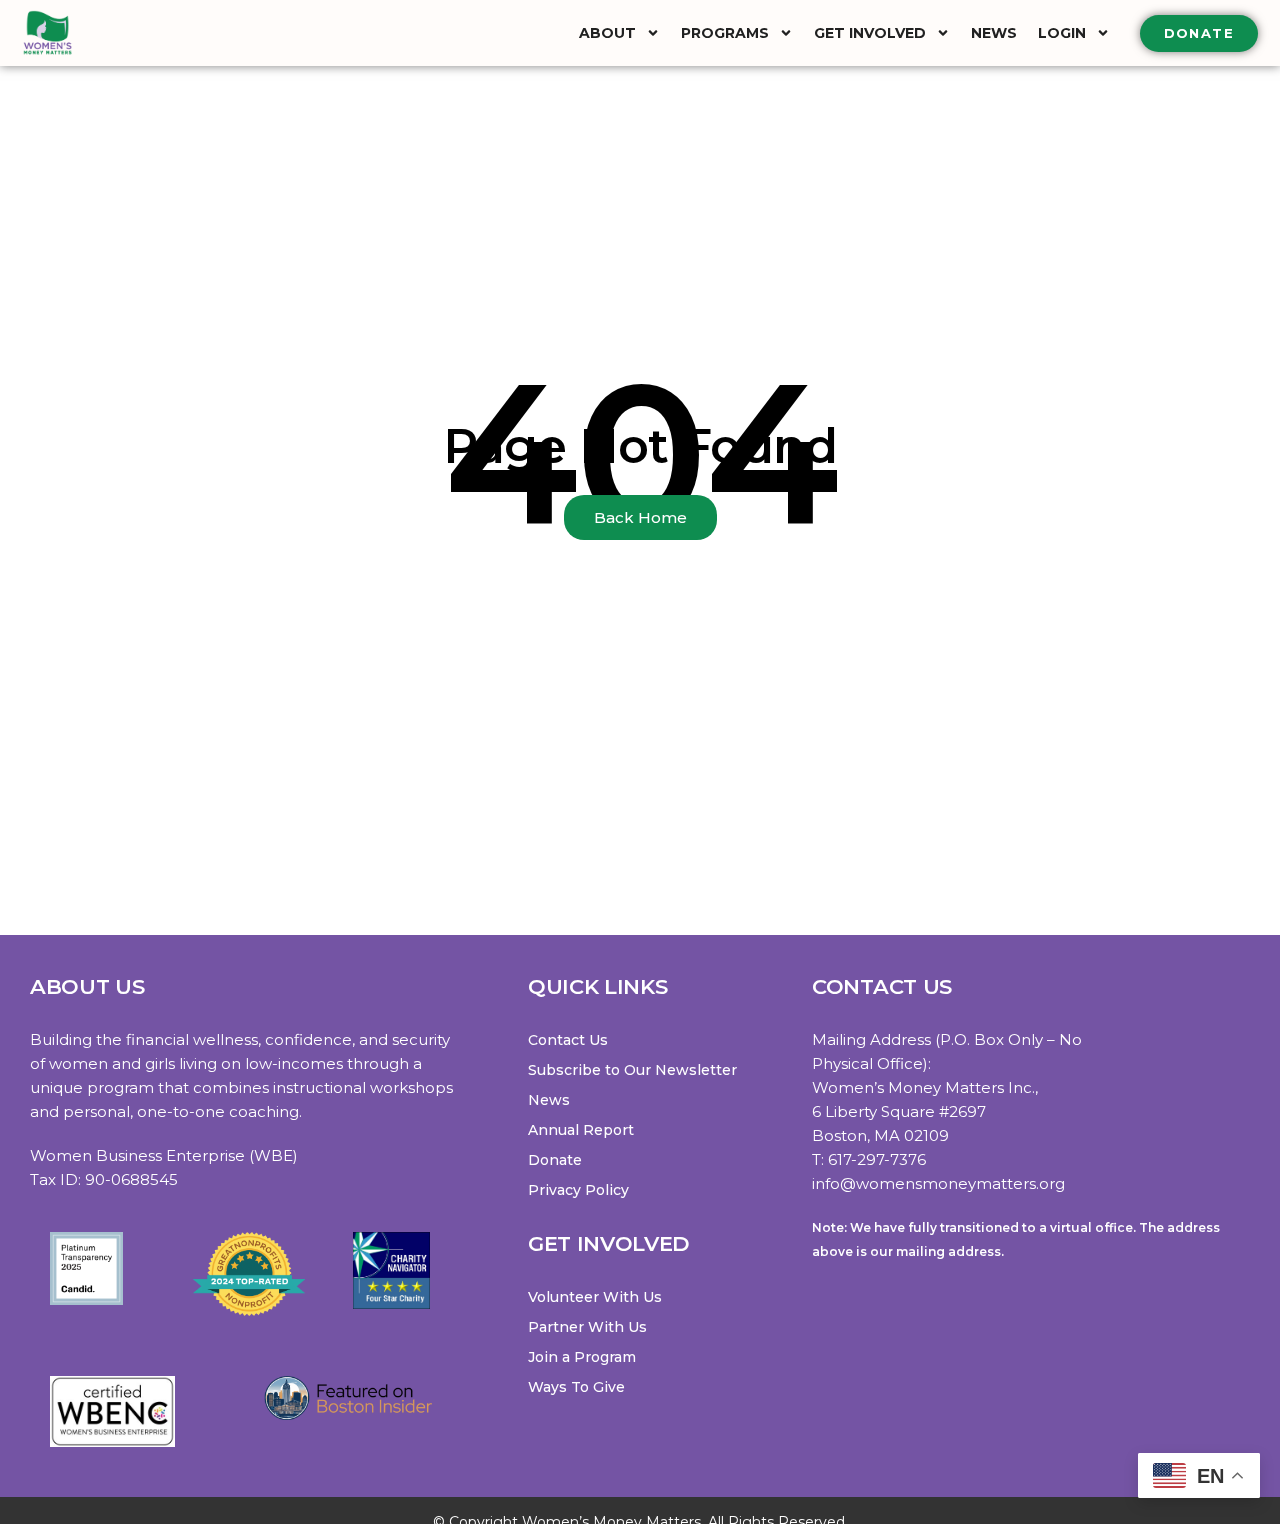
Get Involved (870, 33)
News (994, 33)
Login (1062, 33)
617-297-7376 (877, 1159)
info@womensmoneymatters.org (938, 1183)
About (607, 33)
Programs (725, 33)
